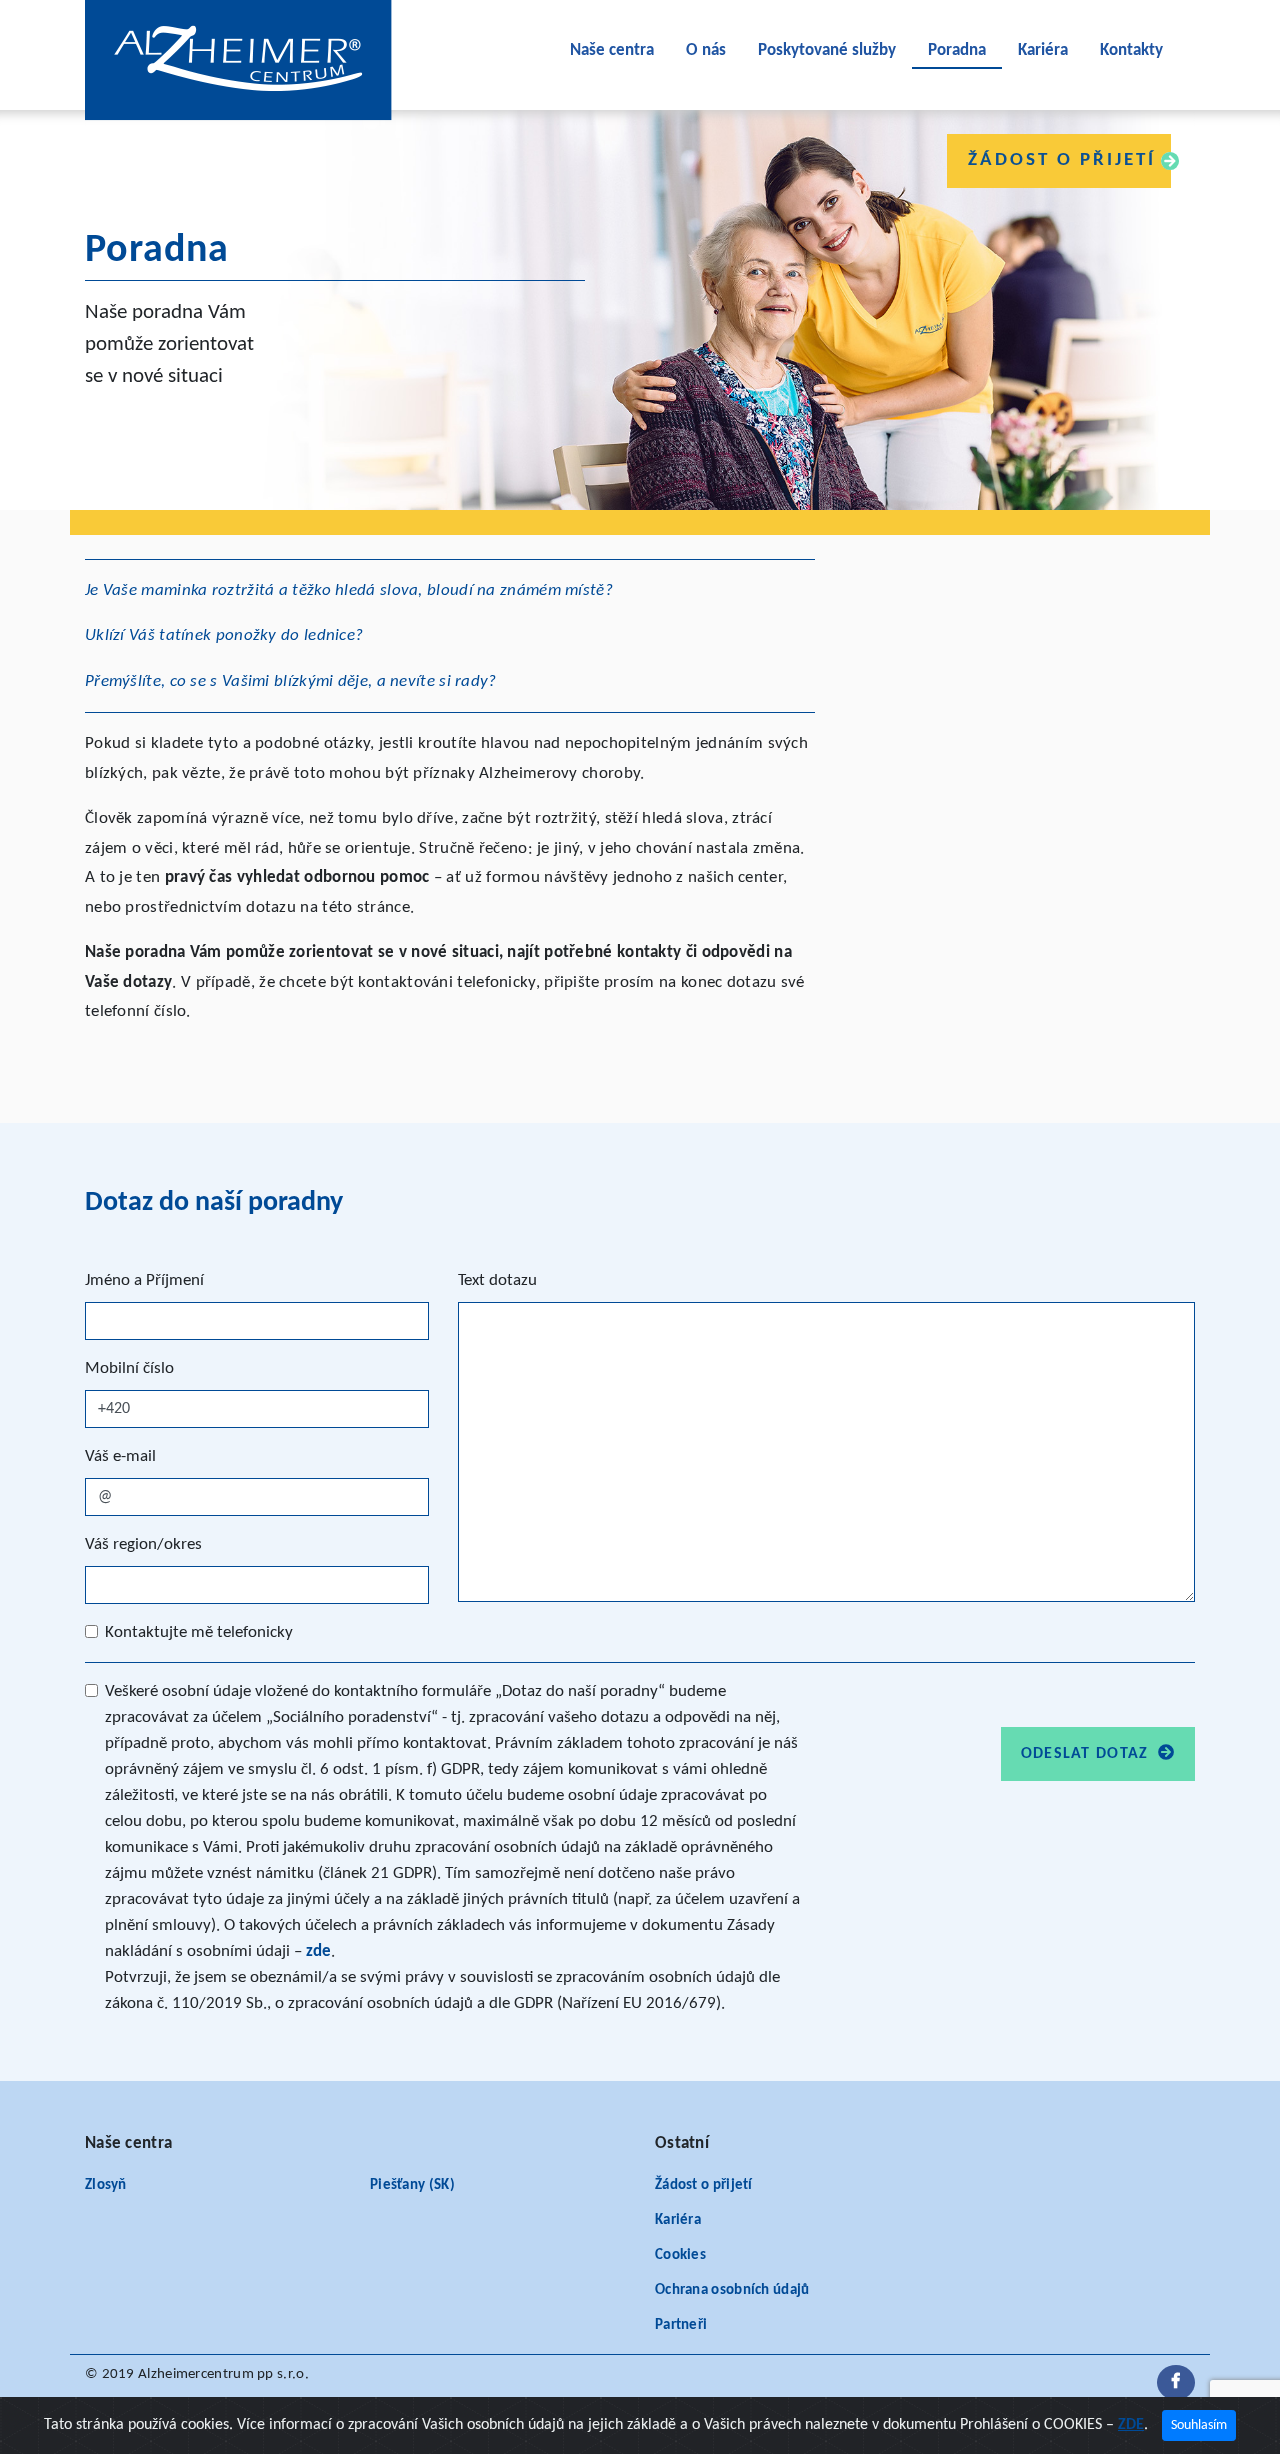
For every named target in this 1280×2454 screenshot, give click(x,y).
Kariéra (1043, 50)
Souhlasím (1199, 2425)
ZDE (1131, 2425)
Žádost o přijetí (704, 2185)
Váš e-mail (120, 1456)
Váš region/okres (143, 1544)
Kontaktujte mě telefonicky (199, 1632)
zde (318, 1951)
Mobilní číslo (129, 1368)
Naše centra (612, 50)
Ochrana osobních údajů (732, 2290)
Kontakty (1131, 50)
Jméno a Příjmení (144, 1280)
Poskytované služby (827, 50)
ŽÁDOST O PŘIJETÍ (1062, 160)
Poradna (957, 50)
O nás (706, 50)
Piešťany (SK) (412, 2185)
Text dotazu (497, 1280)
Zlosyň (106, 2185)
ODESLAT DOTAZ (1087, 1754)
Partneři (681, 2325)
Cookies (680, 2255)
